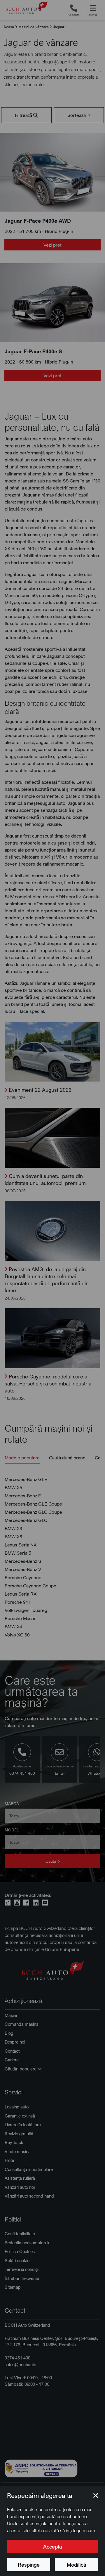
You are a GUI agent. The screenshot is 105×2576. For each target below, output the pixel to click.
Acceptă (52, 2546)
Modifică (76, 2565)
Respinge (29, 2565)
